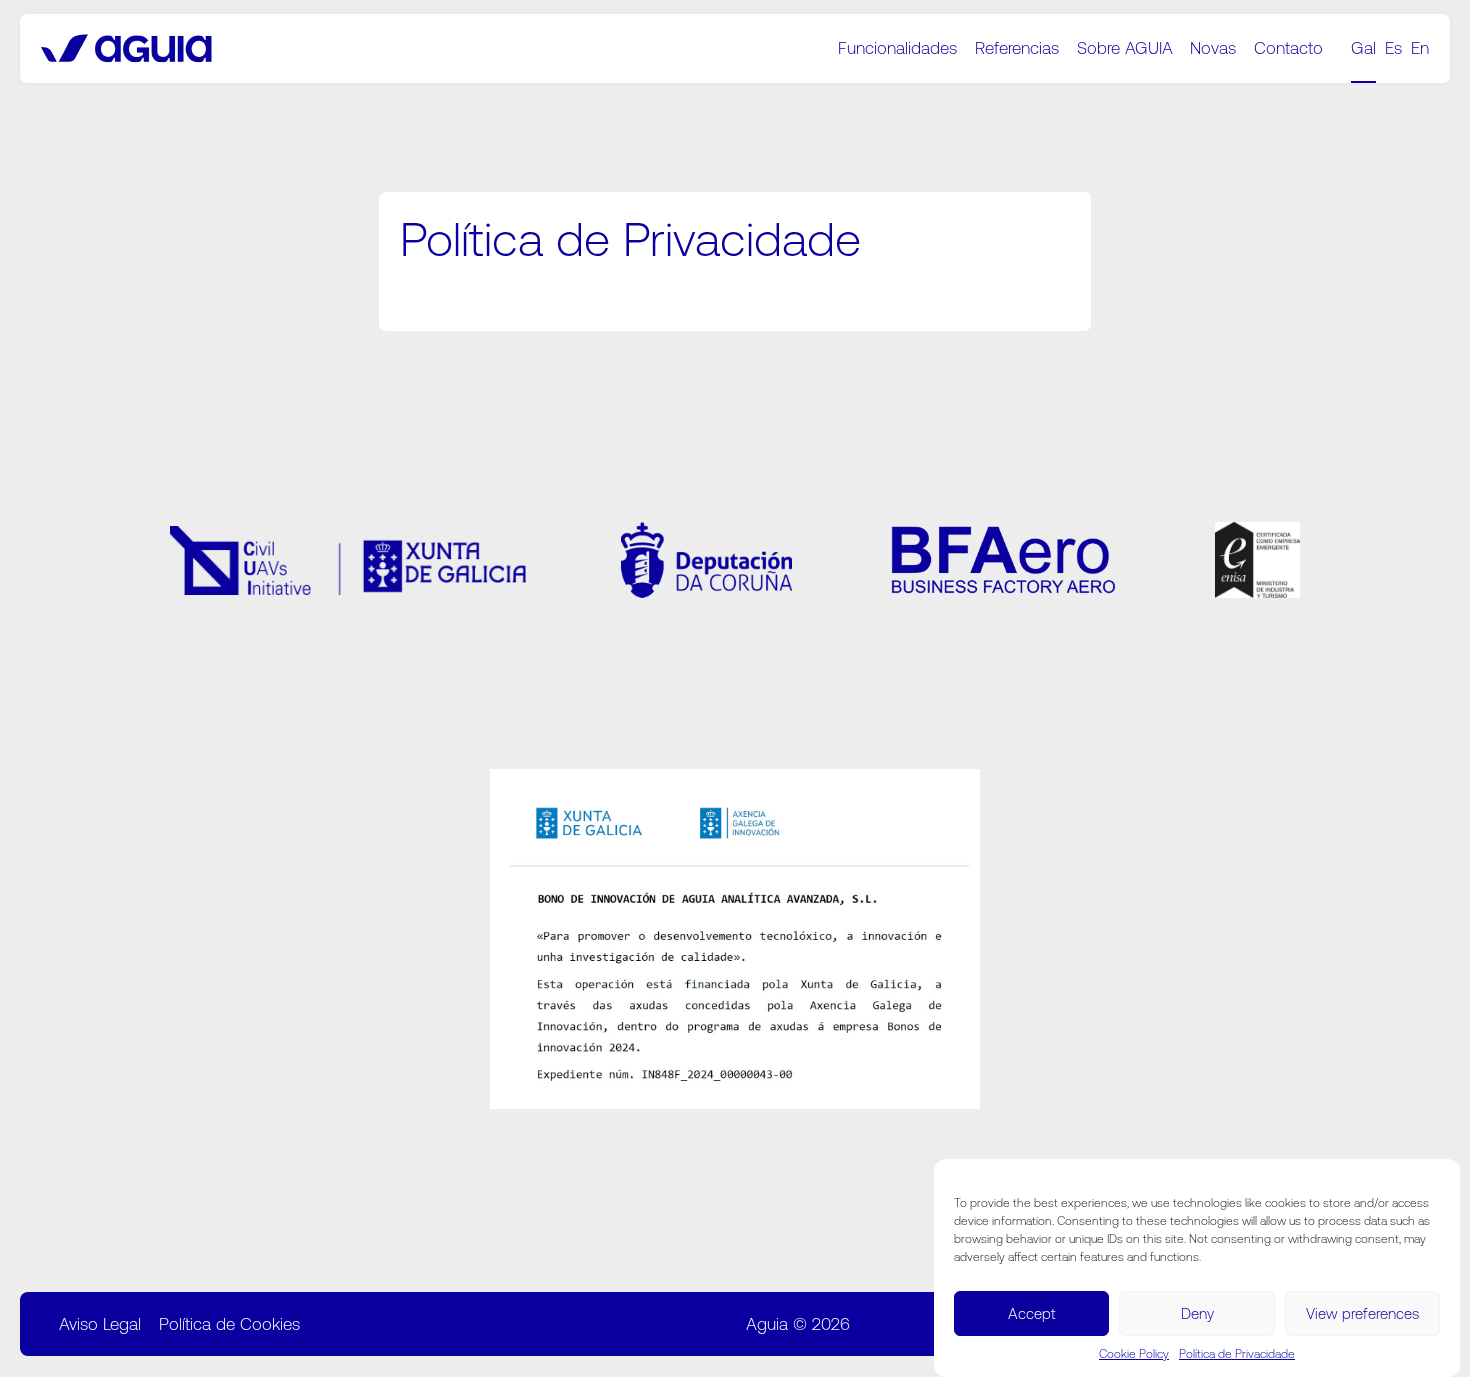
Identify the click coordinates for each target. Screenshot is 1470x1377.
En (1420, 48)
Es (1393, 48)
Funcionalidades (897, 48)
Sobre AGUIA (1125, 48)
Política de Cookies (229, 1324)
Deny (1197, 1312)
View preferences (1362, 1312)
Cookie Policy (1134, 1354)
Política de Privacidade (1237, 1354)
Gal (1363, 48)
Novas (1213, 48)
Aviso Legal (100, 1324)
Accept (1032, 1312)
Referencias (1017, 48)
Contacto (1288, 48)
